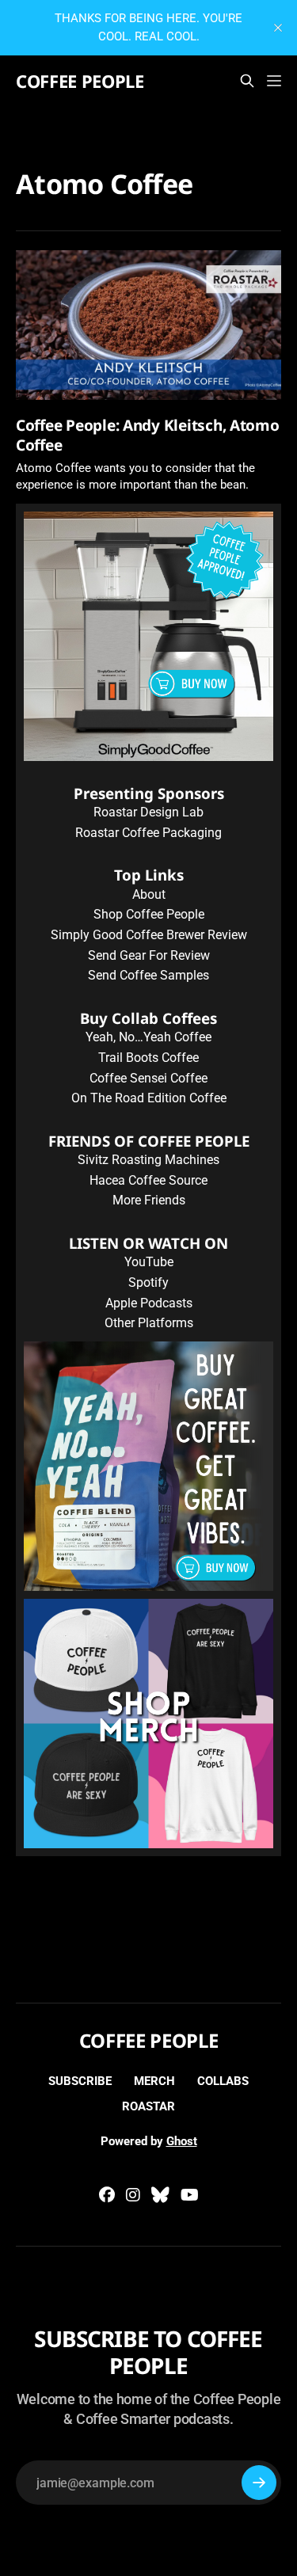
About (149, 894)
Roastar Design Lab (148, 812)
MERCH (154, 2081)
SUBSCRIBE (80, 2081)
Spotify (148, 1282)
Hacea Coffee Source (148, 1180)
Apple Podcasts (149, 1303)
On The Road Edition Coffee (149, 1098)
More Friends (149, 1200)
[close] (278, 28)
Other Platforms (149, 1323)
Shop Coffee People (149, 914)
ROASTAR (148, 2106)
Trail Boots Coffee (148, 1058)
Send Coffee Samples (148, 975)
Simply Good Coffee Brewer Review (149, 935)
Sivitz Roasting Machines (148, 1160)
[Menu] (274, 81)
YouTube (149, 1262)
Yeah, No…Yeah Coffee (148, 1037)
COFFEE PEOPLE (80, 81)
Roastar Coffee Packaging (148, 833)
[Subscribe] (259, 2483)
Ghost (182, 2141)
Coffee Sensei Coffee (148, 1078)
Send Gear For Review (149, 955)
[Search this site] (247, 81)
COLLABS (223, 2081)
